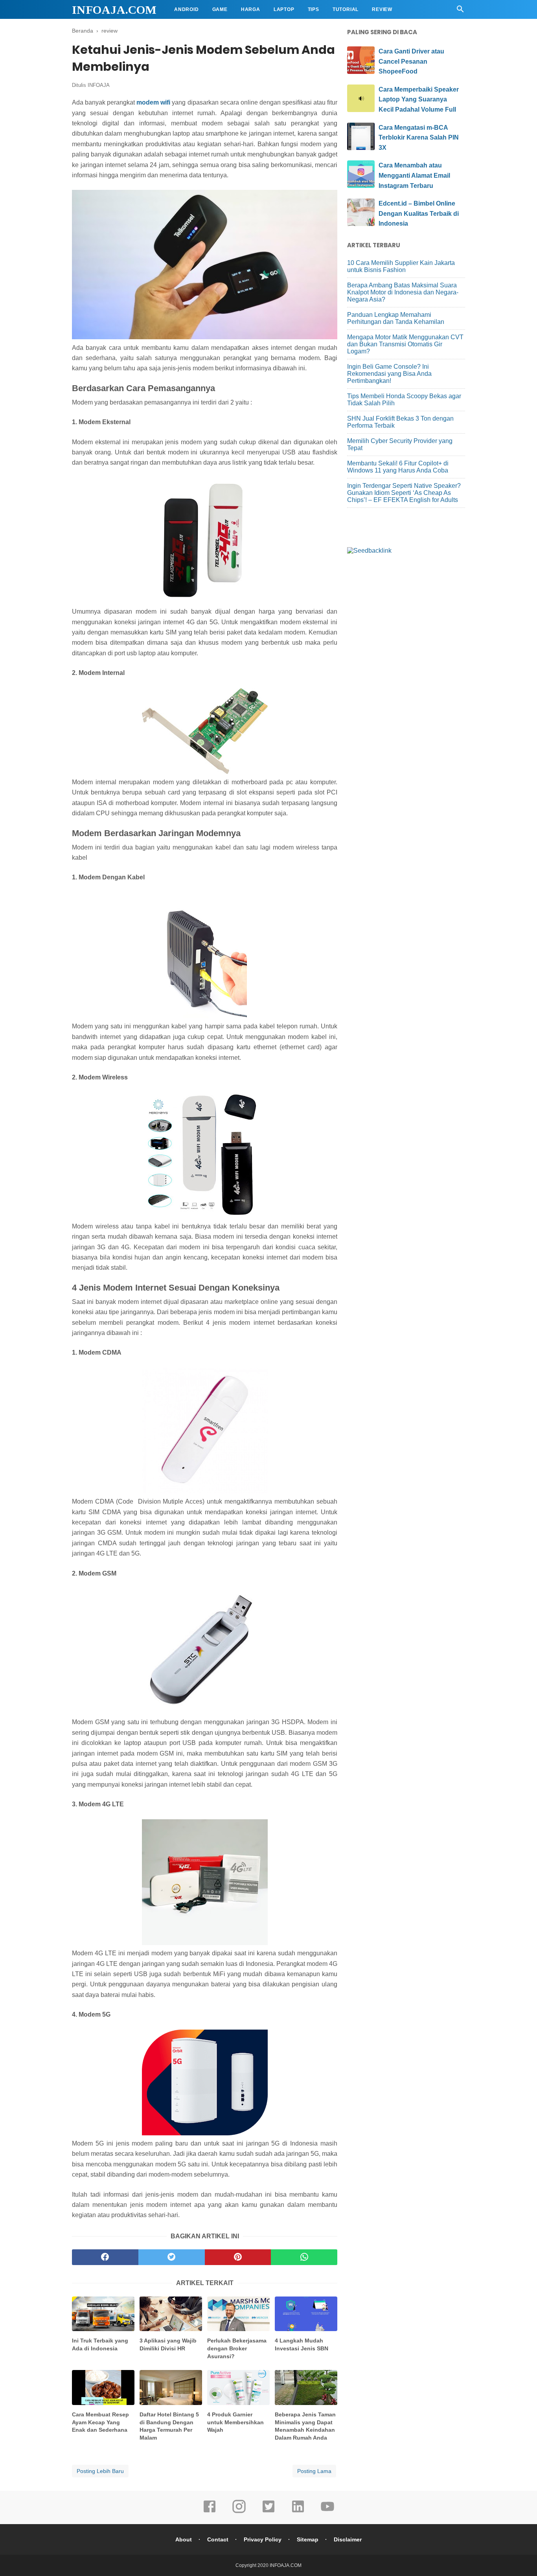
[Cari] (460, 11)
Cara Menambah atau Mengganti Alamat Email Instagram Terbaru (414, 175)
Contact (218, 2539)
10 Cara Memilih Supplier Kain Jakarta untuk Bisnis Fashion (401, 266)
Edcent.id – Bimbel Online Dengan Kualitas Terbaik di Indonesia (419, 213)
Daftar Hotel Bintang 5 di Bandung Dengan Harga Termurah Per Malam (169, 2426)
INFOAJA (99, 85)
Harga (251, 9)
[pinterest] (238, 2257)
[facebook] (105, 2257)
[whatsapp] (304, 2257)
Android (187, 9)
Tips (314, 9)
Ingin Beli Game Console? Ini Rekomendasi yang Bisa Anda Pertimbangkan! (389, 374)
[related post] (103, 2314)
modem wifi (153, 102)
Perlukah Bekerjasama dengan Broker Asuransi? (237, 2348)
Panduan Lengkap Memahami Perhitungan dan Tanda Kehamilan (396, 318)
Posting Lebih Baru (100, 2471)
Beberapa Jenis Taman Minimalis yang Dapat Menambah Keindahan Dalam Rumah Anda (305, 2426)
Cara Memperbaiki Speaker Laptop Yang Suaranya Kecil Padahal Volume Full (419, 99)
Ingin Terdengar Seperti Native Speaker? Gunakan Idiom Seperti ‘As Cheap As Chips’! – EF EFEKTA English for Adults (404, 493)
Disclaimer (348, 2539)
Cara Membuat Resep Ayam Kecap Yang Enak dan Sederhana (100, 2422)
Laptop (284, 9)
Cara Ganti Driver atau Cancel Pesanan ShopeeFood (411, 61)
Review (382, 9)
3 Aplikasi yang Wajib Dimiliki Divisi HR (168, 2344)
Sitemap (308, 2539)
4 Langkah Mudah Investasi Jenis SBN (302, 2344)
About (184, 2539)
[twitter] (172, 2257)
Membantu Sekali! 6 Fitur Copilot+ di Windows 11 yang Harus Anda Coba (398, 467)
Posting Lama (314, 2471)
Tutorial (346, 9)
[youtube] (327, 2512)
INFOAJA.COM (114, 10)
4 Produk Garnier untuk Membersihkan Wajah (235, 2422)
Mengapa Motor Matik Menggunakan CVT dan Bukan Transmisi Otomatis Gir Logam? (405, 344)
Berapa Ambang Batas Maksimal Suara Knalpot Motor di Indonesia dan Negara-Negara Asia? (403, 292)
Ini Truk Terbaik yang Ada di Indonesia (100, 2344)
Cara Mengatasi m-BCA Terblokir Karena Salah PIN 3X (419, 138)
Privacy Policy (263, 2539)
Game (220, 9)
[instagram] (239, 2512)
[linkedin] (298, 2512)
